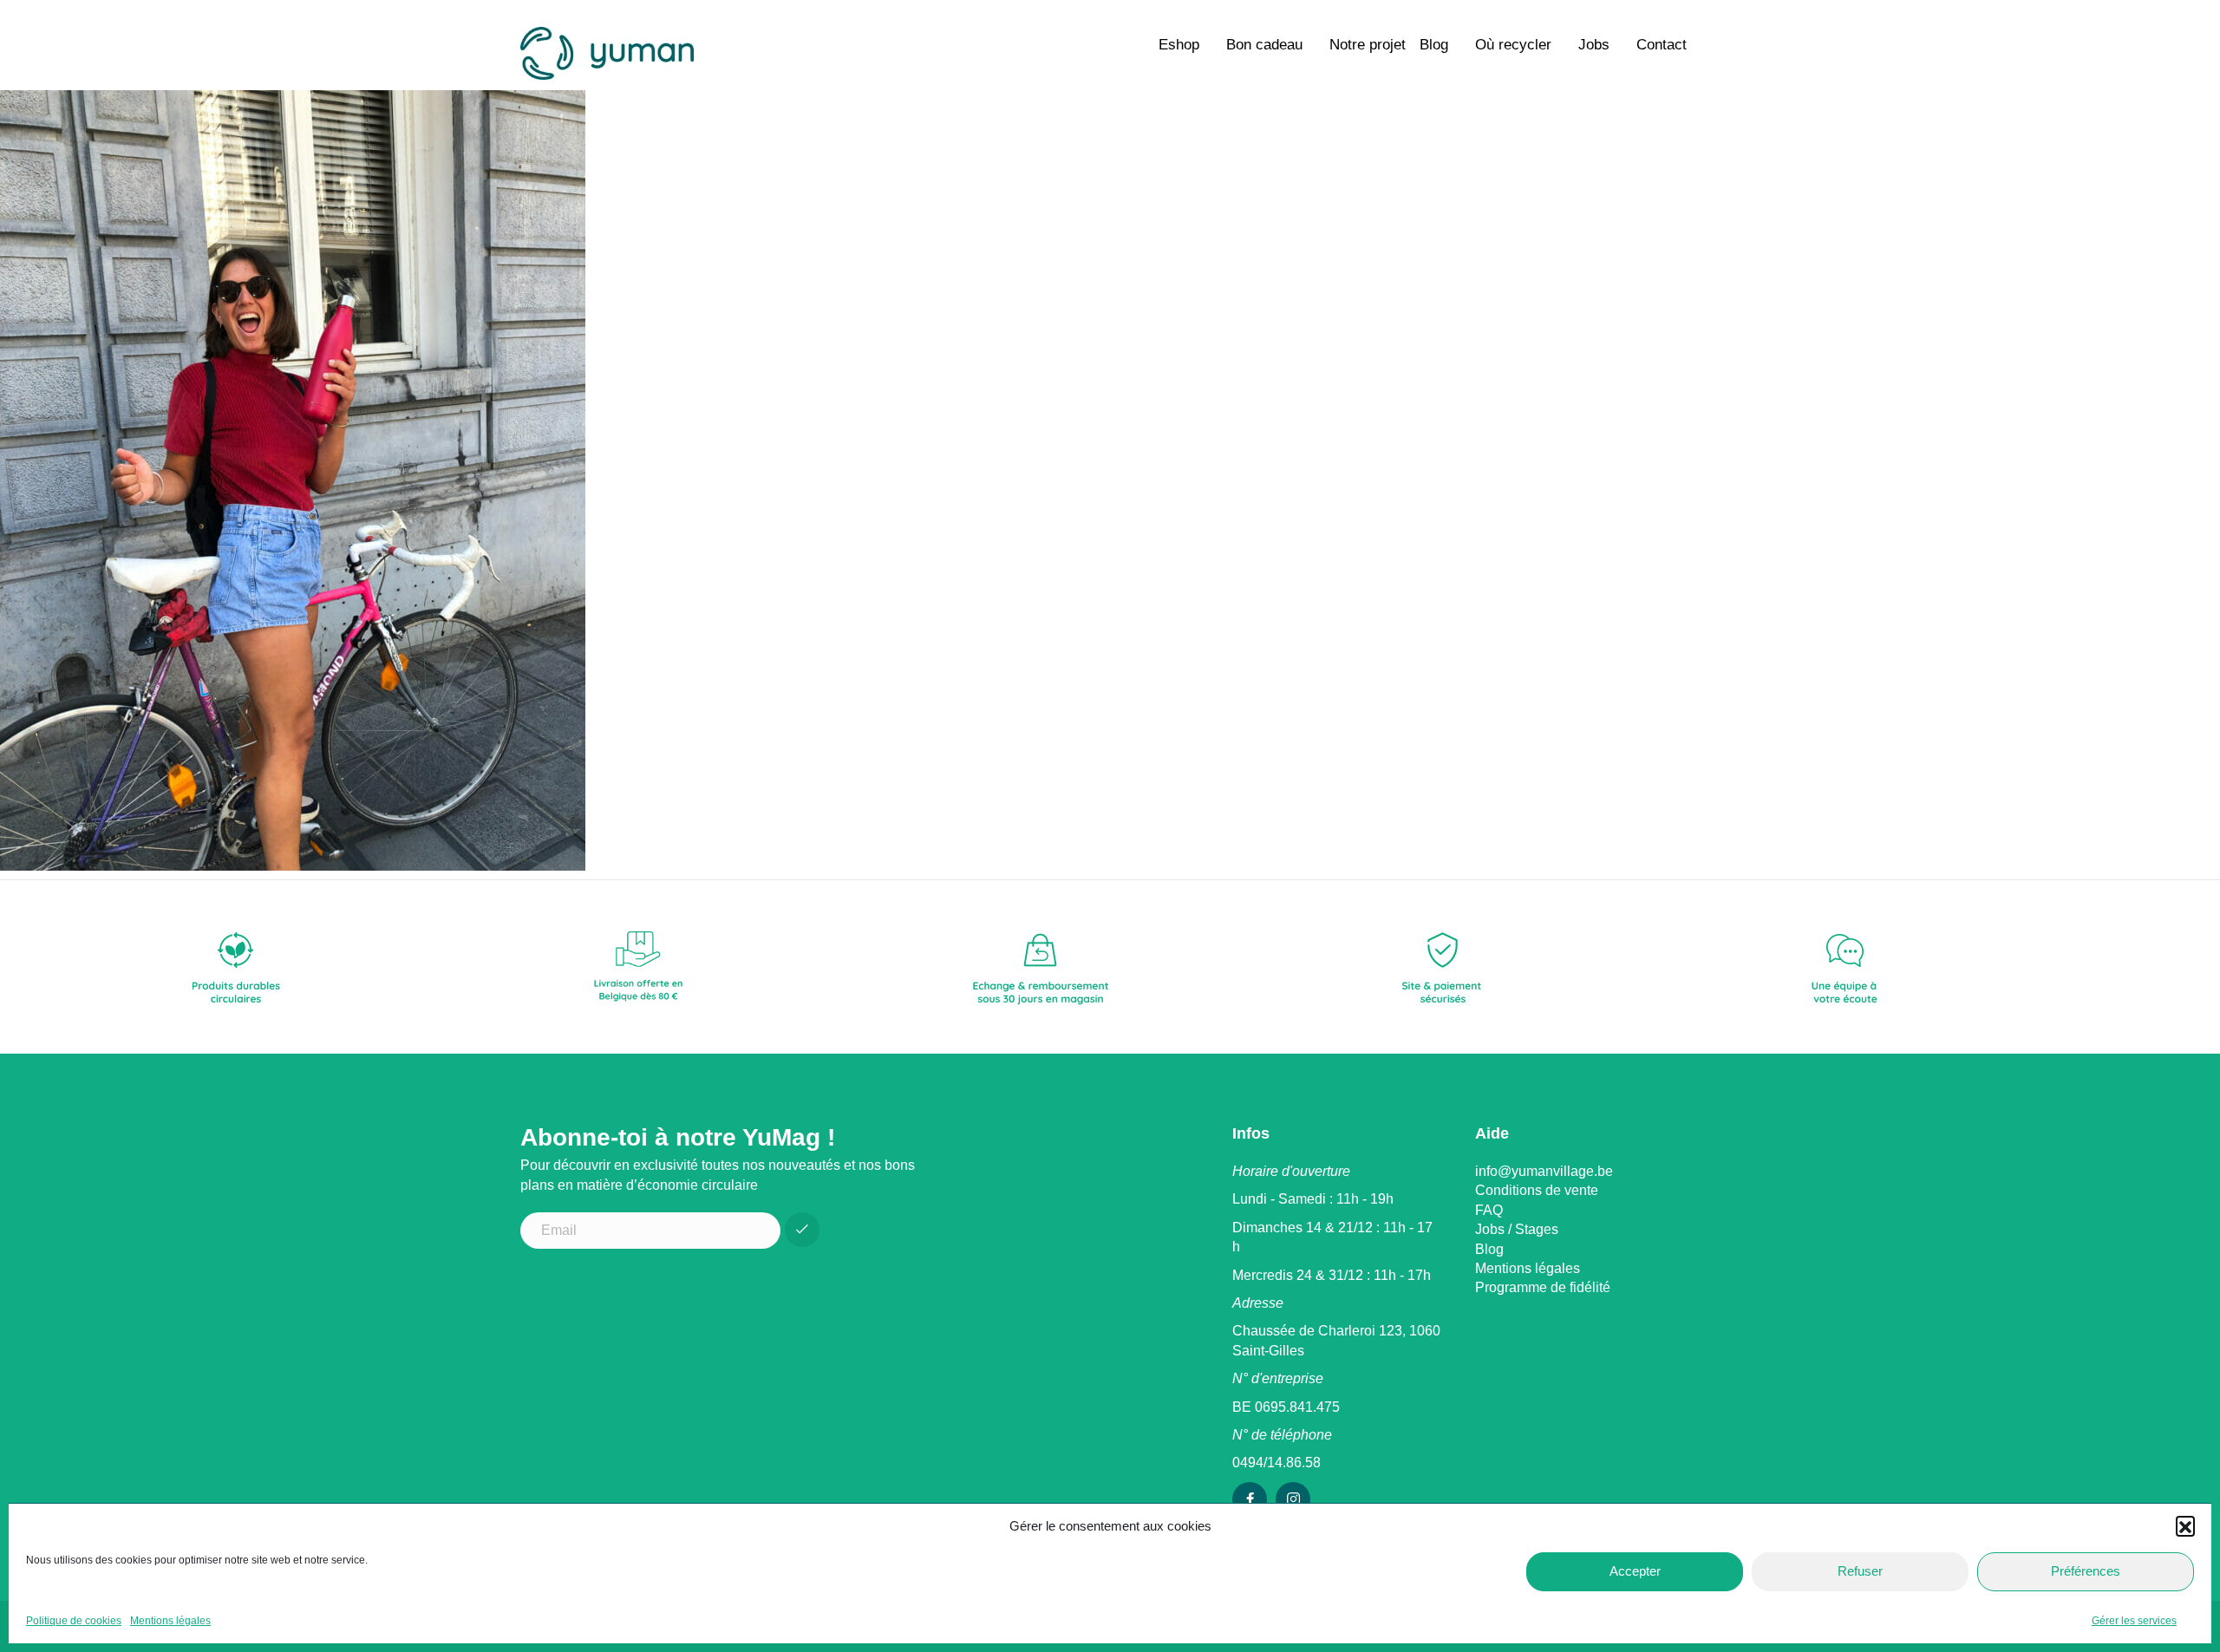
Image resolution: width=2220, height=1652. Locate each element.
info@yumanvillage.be (1544, 1171)
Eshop (1179, 45)
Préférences (2086, 1571)
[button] (2185, 1525)
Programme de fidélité (1543, 1287)
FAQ (1489, 1210)
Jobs (1594, 45)
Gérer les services (2134, 1621)
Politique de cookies (74, 1621)
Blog (1434, 45)
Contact (1662, 45)
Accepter (1635, 1571)
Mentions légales (170, 1621)
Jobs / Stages (1517, 1229)
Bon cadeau (1264, 45)
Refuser (1860, 1571)
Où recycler (1513, 45)
